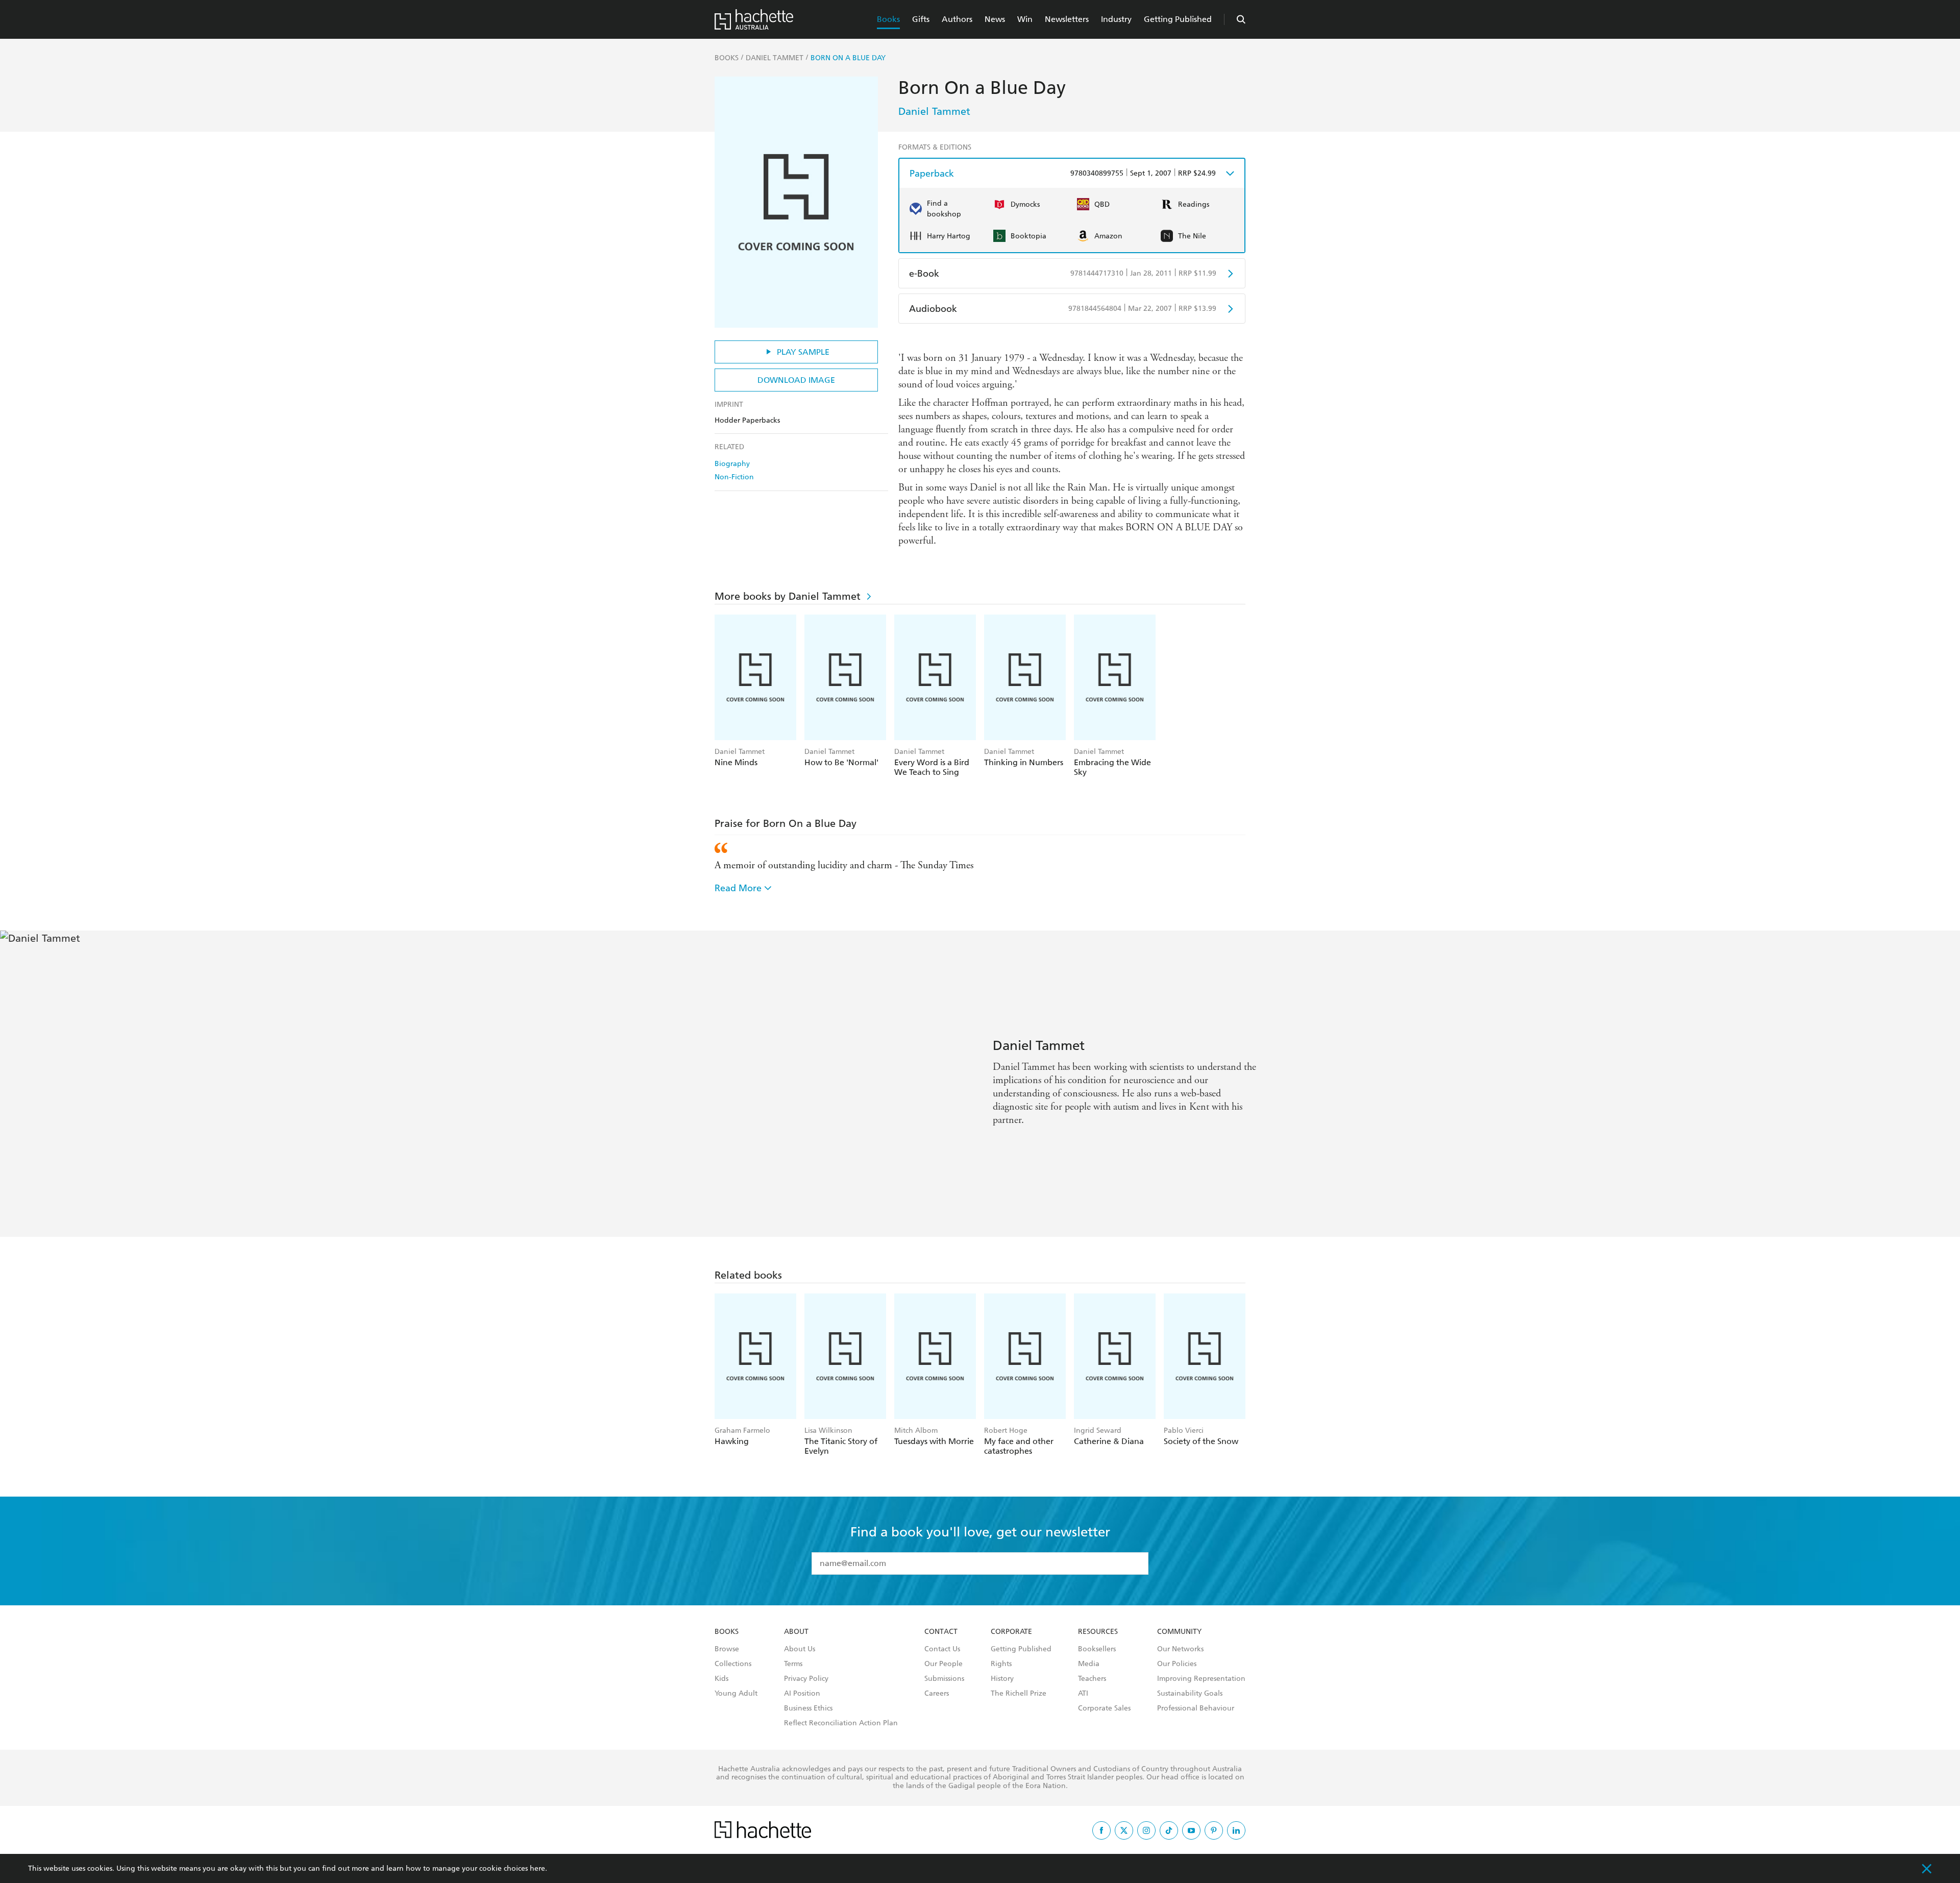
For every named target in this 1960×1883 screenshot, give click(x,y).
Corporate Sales (1104, 1708)
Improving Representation (1201, 1679)
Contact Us (942, 1649)
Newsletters (1067, 19)
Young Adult (736, 1694)
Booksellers (1097, 1649)
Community (1179, 1632)
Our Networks (1180, 1649)
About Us (800, 1649)
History (1002, 1679)
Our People (944, 1664)
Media (1089, 1664)
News (995, 19)
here (537, 1868)
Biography (732, 464)
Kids (721, 1679)
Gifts (921, 19)
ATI (1083, 1694)
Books (888, 19)
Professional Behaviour (1196, 1708)
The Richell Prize (1019, 1694)
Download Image (796, 380)
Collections (733, 1664)
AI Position (802, 1694)
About (796, 1632)
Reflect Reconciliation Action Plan (841, 1723)
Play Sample (803, 352)
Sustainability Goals (1190, 1694)
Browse (727, 1649)
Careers (937, 1694)
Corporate (1011, 1632)
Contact (941, 1632)
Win (1025, 19)
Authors (957, 19)
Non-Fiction (734, 477)
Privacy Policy (806, 1679)
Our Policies (1177, 1664)
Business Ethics (808, 1708)
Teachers (1092, 1679)
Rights (1001, 1664)
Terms (793, 1664)
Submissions (944, 1679)
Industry (1116, 19)
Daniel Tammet (934, 111)
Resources (1098, 1632)
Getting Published (1178, 19)
